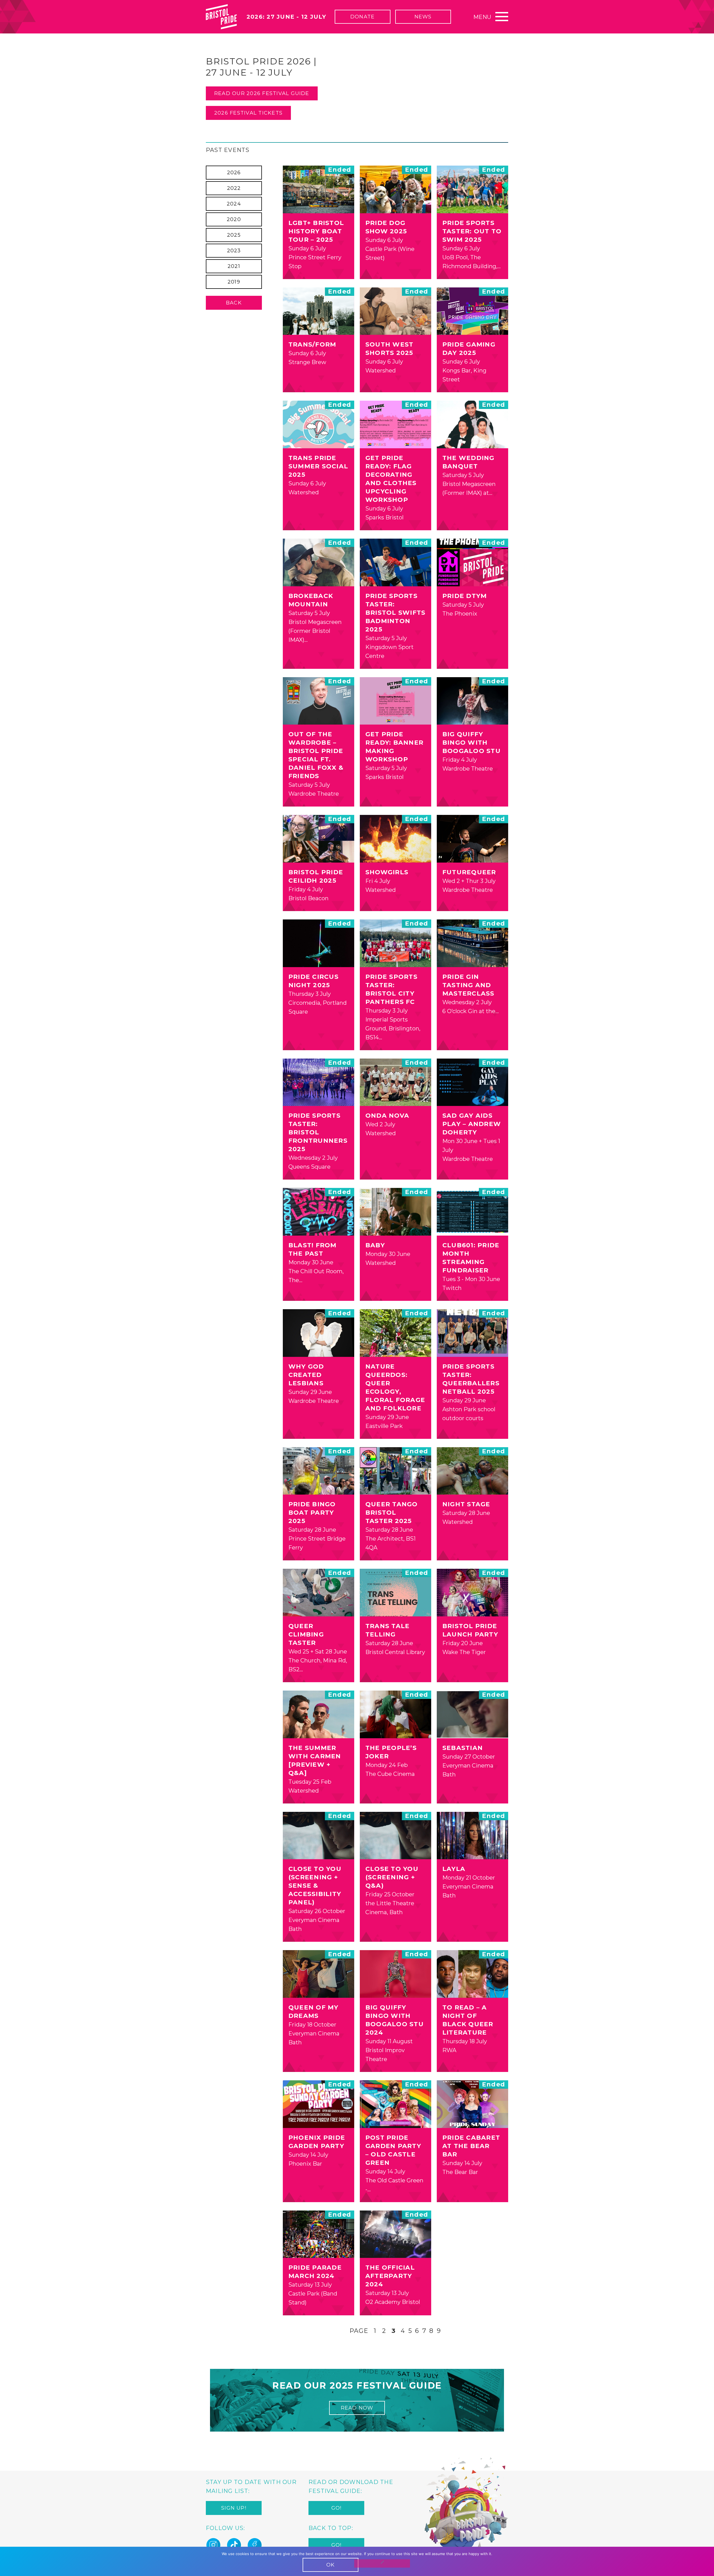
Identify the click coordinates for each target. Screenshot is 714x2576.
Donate (362, 17)
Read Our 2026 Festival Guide (262, 93)
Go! (337, 2508)
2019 (234, 282)
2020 (234, 219)
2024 (234, 204)
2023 (234, 251)
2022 (234, 188)
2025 (234, 235)
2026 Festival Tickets (248, 113)
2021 (234, 266)
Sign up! (234, 2508)
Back (234, 303)
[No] (382, 2563)
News (423, 17)
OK (331, 2565)
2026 (234, 173)
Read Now (357, 2408)
